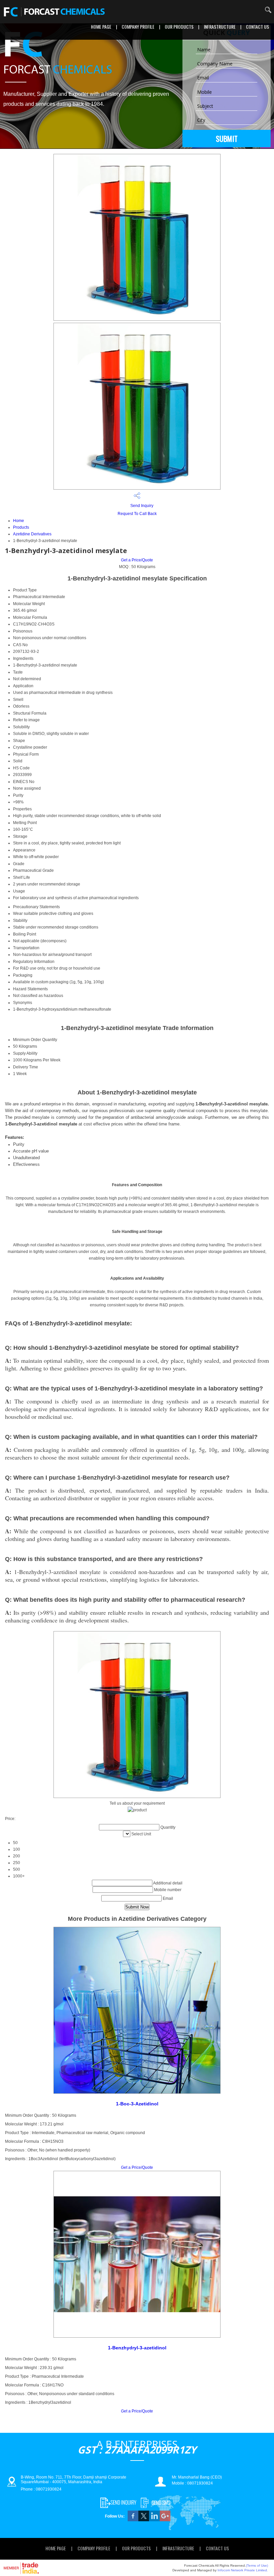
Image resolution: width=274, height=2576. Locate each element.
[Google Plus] (165, 2520)
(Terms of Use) (257, 2565)
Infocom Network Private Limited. (243, 2570)
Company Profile (138, 27)
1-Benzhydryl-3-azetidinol (137, 2348)
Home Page (101, 27)
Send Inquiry (141, 506)
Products (21, 527)
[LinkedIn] (154, 2520)
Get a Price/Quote (137, 560)
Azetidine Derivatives (32, 534)
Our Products (179, 27)
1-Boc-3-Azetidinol (137, 2104)
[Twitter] (144, 2520)
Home (19, 521)
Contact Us (257, 27)
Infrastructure (220, 27)
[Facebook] (133, 2520)
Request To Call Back (137, 514)
